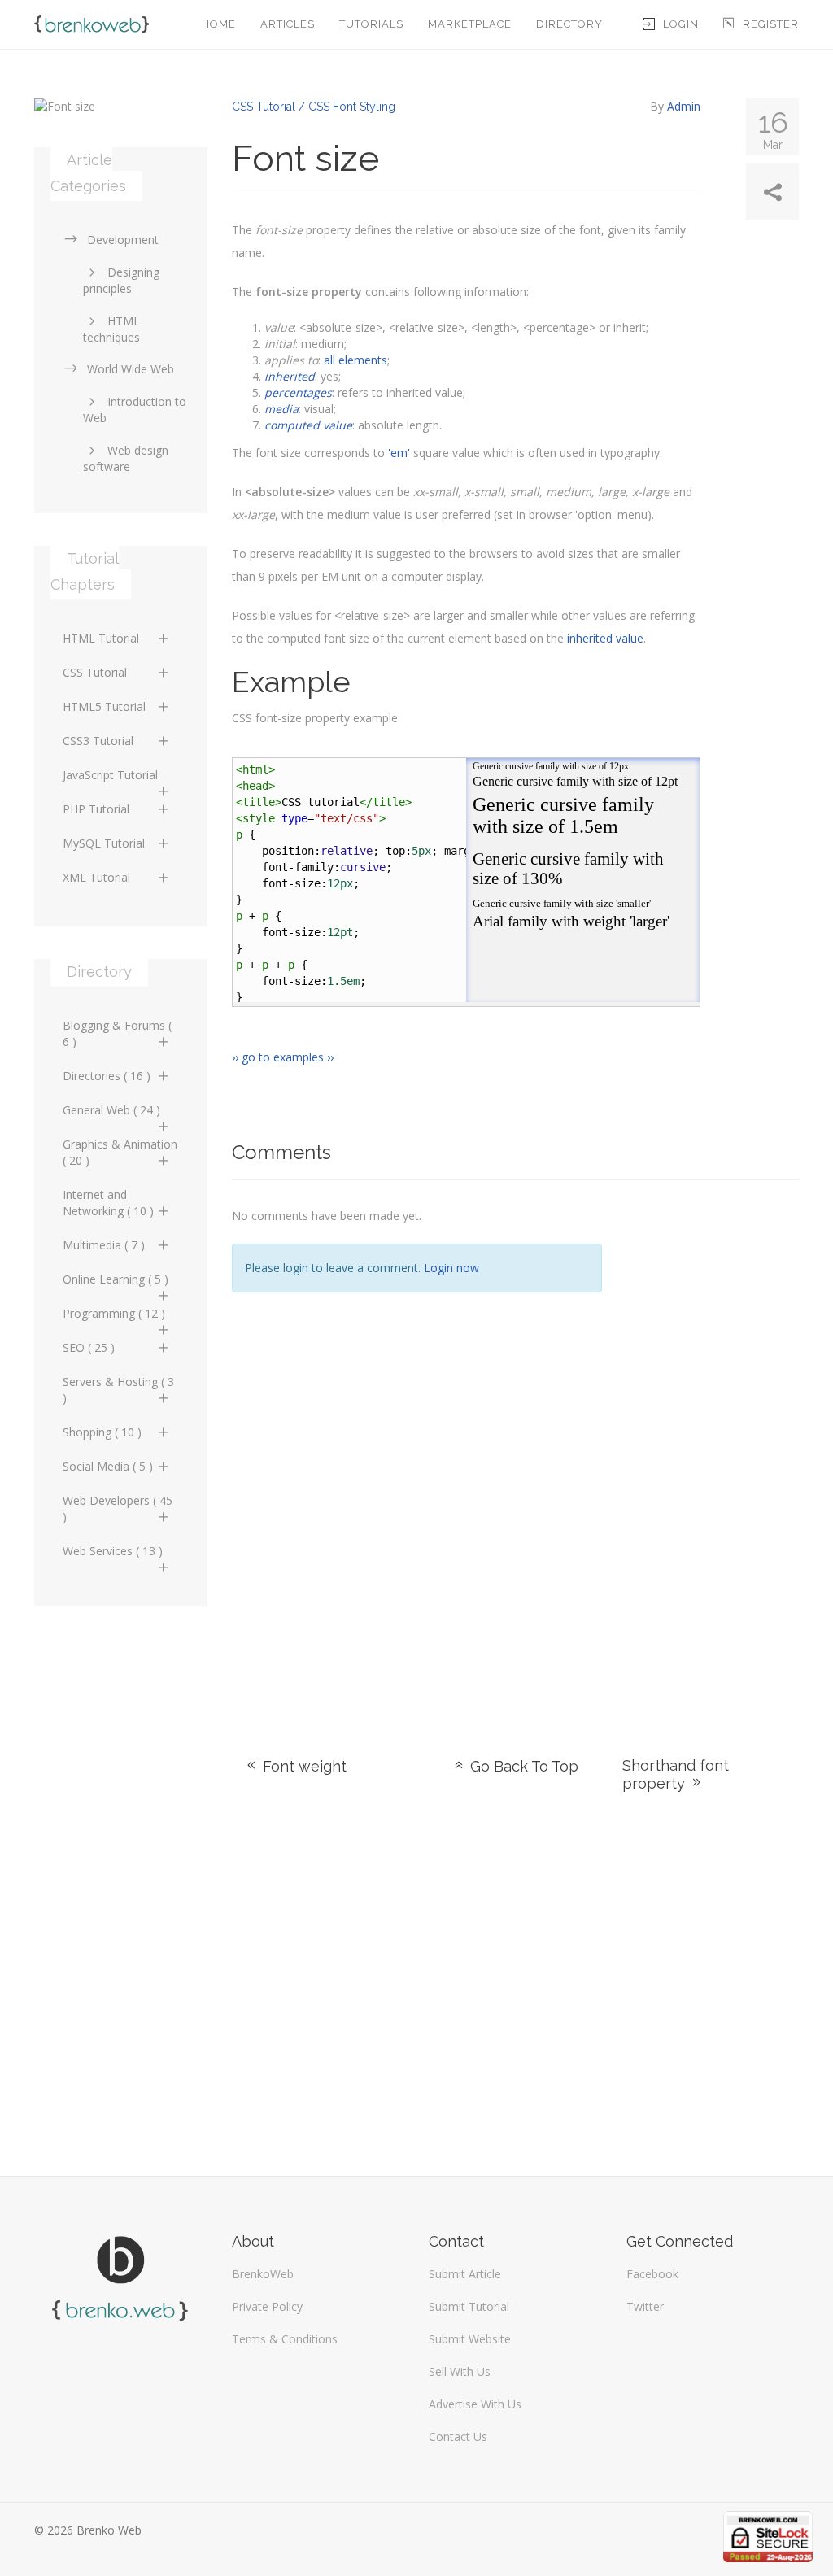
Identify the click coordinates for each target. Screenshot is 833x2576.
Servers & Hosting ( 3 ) (118, 1390)
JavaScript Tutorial (110, 775)
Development (123, 240)
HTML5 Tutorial (104, 706)
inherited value (605, 638)
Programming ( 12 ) (114, 1313)
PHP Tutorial (96, 809)
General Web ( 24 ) (111, 1110)
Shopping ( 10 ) (102, 1432)
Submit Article (465, 2274)
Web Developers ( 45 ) (118, 1508)
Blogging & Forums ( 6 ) (117, 1033)
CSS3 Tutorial (98, 741)
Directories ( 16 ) (107, 1076)
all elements (355, 360)
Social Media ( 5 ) (108, 1466)
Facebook (652, 2274)
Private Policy (267, 2306)
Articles (288, 24)
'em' (399, 453)
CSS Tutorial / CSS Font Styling (314, 107)
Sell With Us (460, 2371)
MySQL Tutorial (104, 843)
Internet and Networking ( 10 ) (108, 1203)
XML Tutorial (96, 877)
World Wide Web (131, 369)
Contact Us (458, 2437)
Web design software (126, 458)
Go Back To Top (522, 1766)
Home (219, 24)
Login (681, 24)
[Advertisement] (713, 1449)
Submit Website (470, 2339)
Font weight (303, 1766)
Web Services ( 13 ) (113, 1551)
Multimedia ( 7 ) (104, 1245)
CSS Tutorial (95, 672)
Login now (451, 1268)
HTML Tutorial (101, 638)
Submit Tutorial (469, 2306)
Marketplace (470, 24)
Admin (684, 106)
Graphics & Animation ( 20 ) (120, 1152)
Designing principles (121, 280)
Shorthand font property (676, 1774)
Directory (569, 24)
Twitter (645, 2306)
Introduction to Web (135, 410)
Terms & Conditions (285, 2339)
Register (771, 24)
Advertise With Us (475, 2404)
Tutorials (371, 24)
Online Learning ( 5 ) (116, 1279)
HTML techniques (111, 329)
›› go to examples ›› (283, 1057)
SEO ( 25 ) (89, 1347)
